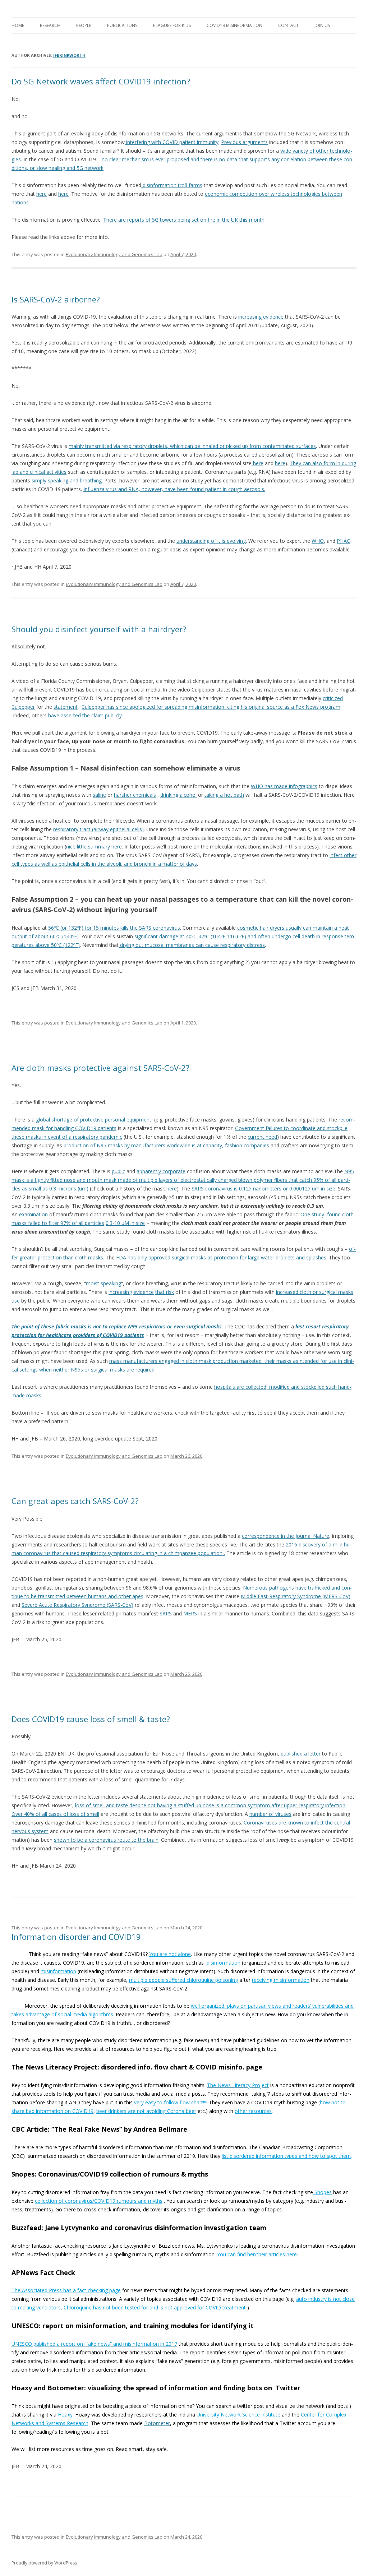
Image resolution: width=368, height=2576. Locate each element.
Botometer (157, 2423)
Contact (288, 25)
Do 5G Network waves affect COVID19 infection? (101, 81)
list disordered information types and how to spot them (286, 2156)
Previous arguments (244, 142)
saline (99, 795)
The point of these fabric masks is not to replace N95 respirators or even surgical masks (117, 1326)
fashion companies (247, 1145)
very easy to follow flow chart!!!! (171, 2102)
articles (277, 2254)
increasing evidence (261, 317)
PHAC (343, 541)
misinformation (58, 1971)
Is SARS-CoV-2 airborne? (56, 299)
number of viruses (270, 1814)
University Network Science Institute (238, 2415)
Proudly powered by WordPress (44, 2563)
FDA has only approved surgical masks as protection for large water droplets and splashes (221, 1257)
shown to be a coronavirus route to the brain (106, 1840)
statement (66, 707)
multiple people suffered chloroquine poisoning (183, 1980)
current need (262, 1137)
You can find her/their (243, 2254)
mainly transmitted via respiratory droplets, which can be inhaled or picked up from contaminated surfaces (192, 446)
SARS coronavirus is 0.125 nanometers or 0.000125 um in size (263, 1188)
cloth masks (89, 1257)
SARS (166, 1613)
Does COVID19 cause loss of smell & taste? (91, 1719)
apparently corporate (161, 1171)
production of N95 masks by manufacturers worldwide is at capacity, (144, 1145)
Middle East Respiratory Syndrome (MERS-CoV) (296, 1596)
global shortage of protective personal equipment (94, 1120)
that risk (165, 1292)
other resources (253, 2111)
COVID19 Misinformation (234, 25)
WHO (318, 541)
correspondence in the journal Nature (286, 1536)
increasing (120, 1292)
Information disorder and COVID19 (76, 1937)
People (84, 25)
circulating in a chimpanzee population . (179, 1553)
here (42, 194)
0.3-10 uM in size (125, 1223)
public (118, 1171)
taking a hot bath (224, 795)
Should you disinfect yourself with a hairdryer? (99, 629)
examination (33, 1214)
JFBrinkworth (69, 55)
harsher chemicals (135, 795)
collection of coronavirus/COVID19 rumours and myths (99, 2201)
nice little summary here (94, 847)
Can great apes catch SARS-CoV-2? (75, 1501)
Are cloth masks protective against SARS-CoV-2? (100, 1068)
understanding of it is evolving (211, 541)
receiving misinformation (281, 1980)
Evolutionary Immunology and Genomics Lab (114, 254)
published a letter (301, 1754)
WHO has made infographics (284, 786)
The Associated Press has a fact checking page (66, 2290)
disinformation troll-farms (172, 185)
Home (18, 25)
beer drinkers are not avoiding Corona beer (146, 2111)
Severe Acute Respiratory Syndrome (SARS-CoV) (77, 1605)
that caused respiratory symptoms (93, 1553)
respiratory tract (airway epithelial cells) (98, 829)
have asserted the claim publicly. (85, 715)
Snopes (322, 2192)
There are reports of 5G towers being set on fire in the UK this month (184, 220)
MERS (190, 1613)
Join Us (322, 25)
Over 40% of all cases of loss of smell (55, 1814)
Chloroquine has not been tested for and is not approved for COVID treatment (155, 2307)
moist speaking (103, 1283)
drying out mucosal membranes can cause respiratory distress (192, 945)
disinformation (224, 1963)
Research (50, 25)
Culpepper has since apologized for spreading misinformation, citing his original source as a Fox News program (211, 707)
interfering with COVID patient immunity (172, 142)
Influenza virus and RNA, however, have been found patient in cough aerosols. (174, 489)
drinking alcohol (178, 795)
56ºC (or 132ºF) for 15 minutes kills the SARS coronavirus (114, 928)
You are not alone (170, 1954)
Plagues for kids (172, 25)
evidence (144, 1292)
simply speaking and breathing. (67, 480)
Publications (122, 25)
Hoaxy (65, 2415)
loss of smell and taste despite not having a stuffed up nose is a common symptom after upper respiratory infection (210, 1805)
